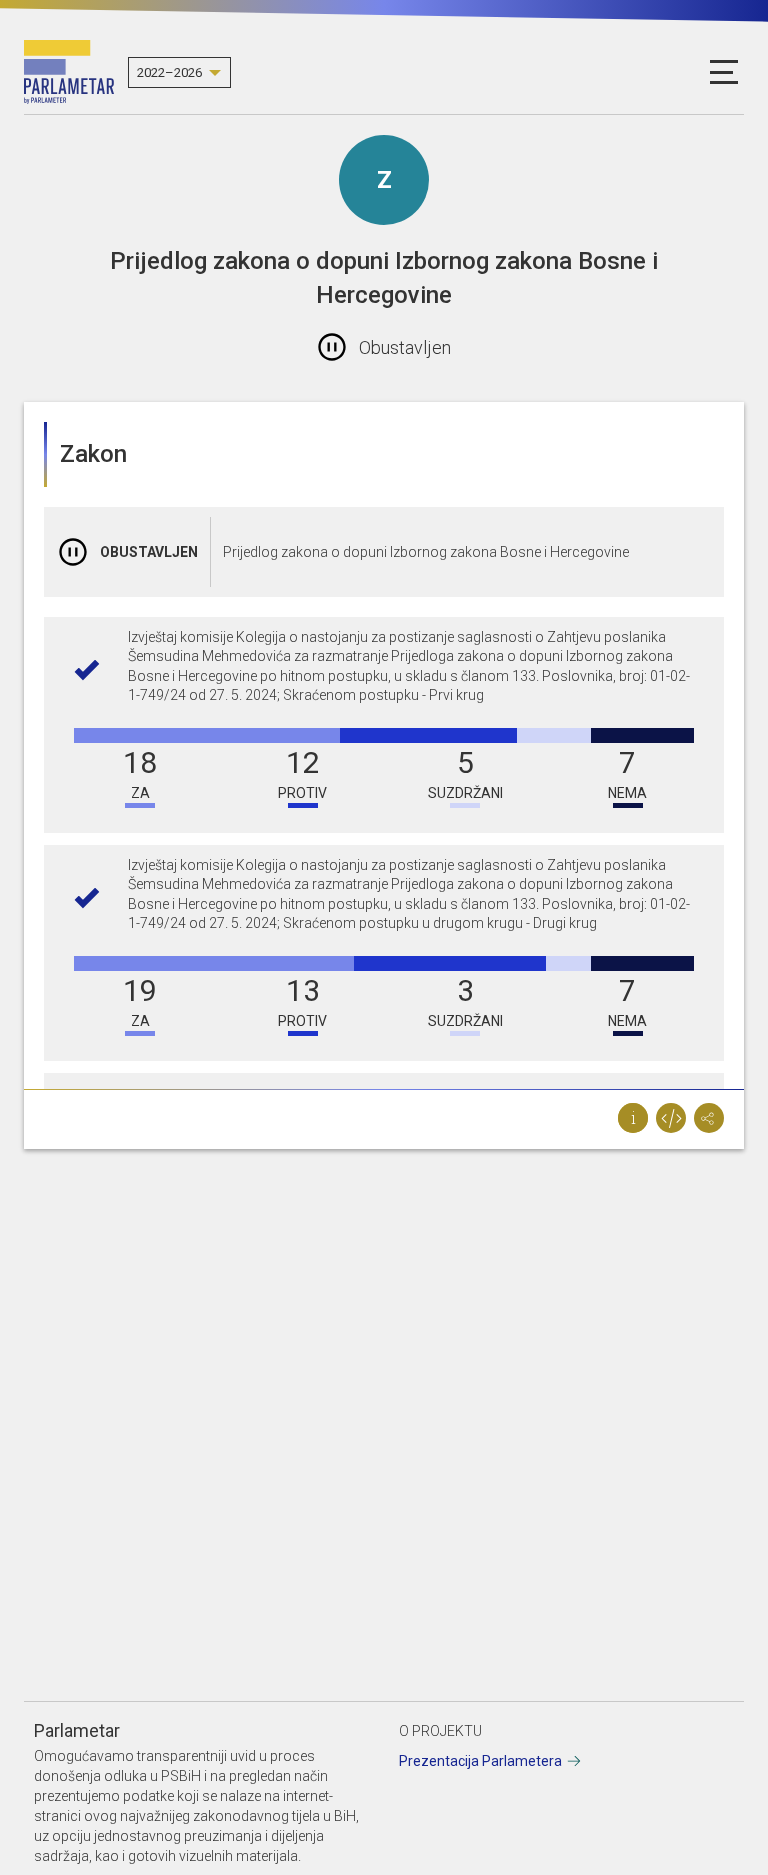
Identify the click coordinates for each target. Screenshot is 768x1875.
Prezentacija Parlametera (480, 1761)
